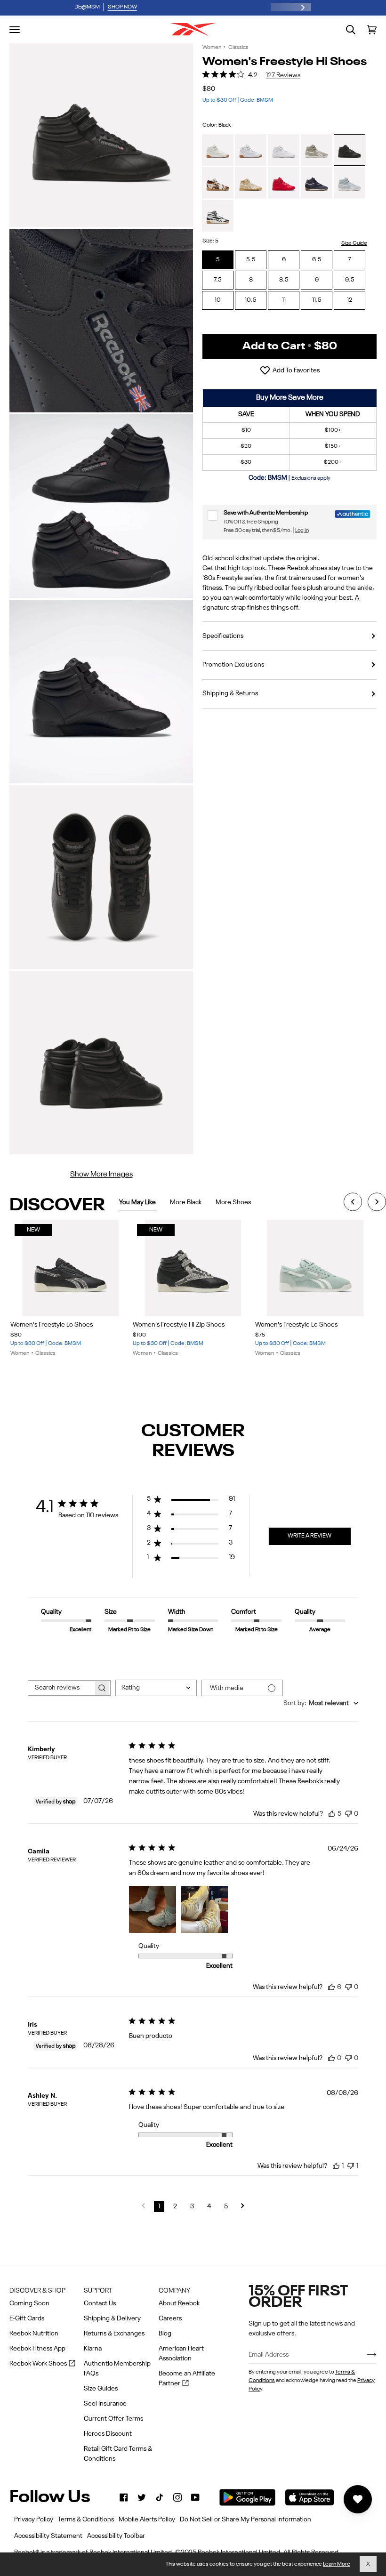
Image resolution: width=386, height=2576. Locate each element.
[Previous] (353, 1203)
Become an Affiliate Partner (187, 2379)
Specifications (223, 636)
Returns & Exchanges (114, 2334)
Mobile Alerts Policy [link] (147, 2520)
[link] (124, 2497)
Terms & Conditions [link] (86, 2520)
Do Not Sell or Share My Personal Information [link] (245, 2520)
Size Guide (354, 243)
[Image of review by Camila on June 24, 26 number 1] (153, 1909)
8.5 (284, 280)
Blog (165, 2334)
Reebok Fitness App (37, 2349)
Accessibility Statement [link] (48, 2536)
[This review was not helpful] (348, 1812)
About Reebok (179, 2303)
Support (98, 2291)
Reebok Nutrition (34, 2334)
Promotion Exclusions (233, 665)
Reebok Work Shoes (42, 2364)
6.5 (317, 260)
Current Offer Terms (113, 2419)
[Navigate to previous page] (143, 2206)
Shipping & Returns (230, 693)
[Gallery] (71, 1268)
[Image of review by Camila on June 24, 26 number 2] (204, 1909)
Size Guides (101, 2389)
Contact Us (100, 2303)
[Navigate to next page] (243, 2206)
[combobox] (156, 1688)
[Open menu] (15, 30)
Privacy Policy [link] (34, 2520)
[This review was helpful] (332, 1813)
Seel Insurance (105, 2404)
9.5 (350, 280)
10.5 (251, 300)
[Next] (377, 1203)
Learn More (337, 2564)
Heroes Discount (108, 2434)
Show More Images (101, 1175)
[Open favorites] (358, 2499)
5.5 (251, 260)
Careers (170, 2318)
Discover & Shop (37, 2291)
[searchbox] (61, 1688)
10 (218, 300)
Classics (238, 48)
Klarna (93, 2349)
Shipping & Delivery (112, 2318)
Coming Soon (29, 2303)
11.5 (317, 300)
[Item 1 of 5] (316, 1268)
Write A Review (310, 1536)
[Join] (364, 2355)
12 (350, 300)
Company (174, 2291)
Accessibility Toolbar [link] (116, 2536)
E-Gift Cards (27, 2318)
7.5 (218, 280)
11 (284, 300)
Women (212, 48)
